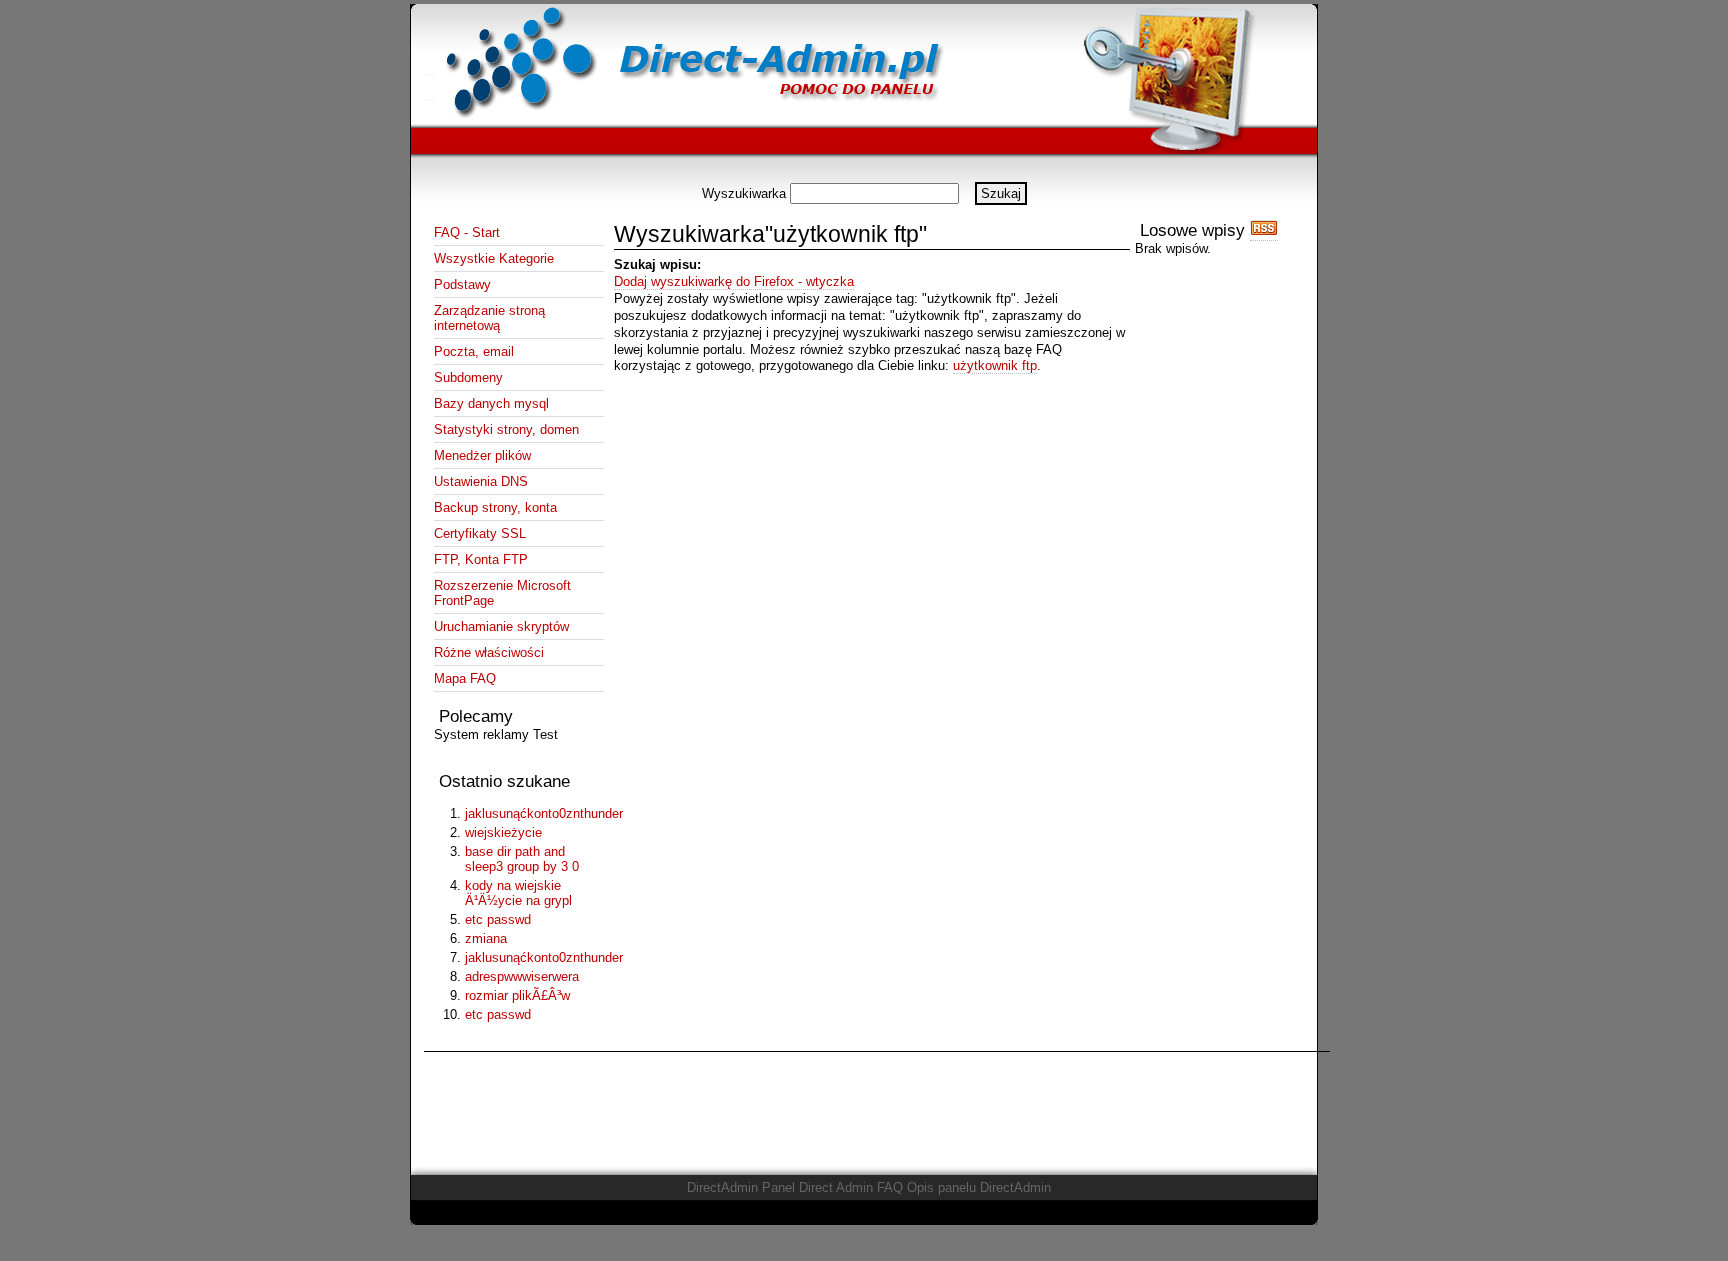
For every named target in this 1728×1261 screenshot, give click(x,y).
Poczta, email (474, 351)
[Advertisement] (864, 174)
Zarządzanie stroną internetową (489, 318)
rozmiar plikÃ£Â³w (517, 995)
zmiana (486, 938)
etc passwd (498, 919)
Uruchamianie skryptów (501, 626)
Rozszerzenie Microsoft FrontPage (502, 593)
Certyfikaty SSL (480, 533)
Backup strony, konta (495, 507)
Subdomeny (468, 377)
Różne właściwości (489, 652)
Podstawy (462, 284)
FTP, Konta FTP (481, 559)
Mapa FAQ (465, 678)
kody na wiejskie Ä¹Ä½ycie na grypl (518, 893)
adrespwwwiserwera (522, 976)
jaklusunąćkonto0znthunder (532, 813)
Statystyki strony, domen (506, 429)
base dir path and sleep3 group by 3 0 (522, 859)
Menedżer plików (482, 455)
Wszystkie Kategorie (494, 258)
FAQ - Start (467, 232)
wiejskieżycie (503, 832)
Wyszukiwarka (744, 193)
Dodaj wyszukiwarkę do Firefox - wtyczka (734, 281)
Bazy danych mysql (491, 403)
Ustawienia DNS (481, 481)
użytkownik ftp (995, 365)
